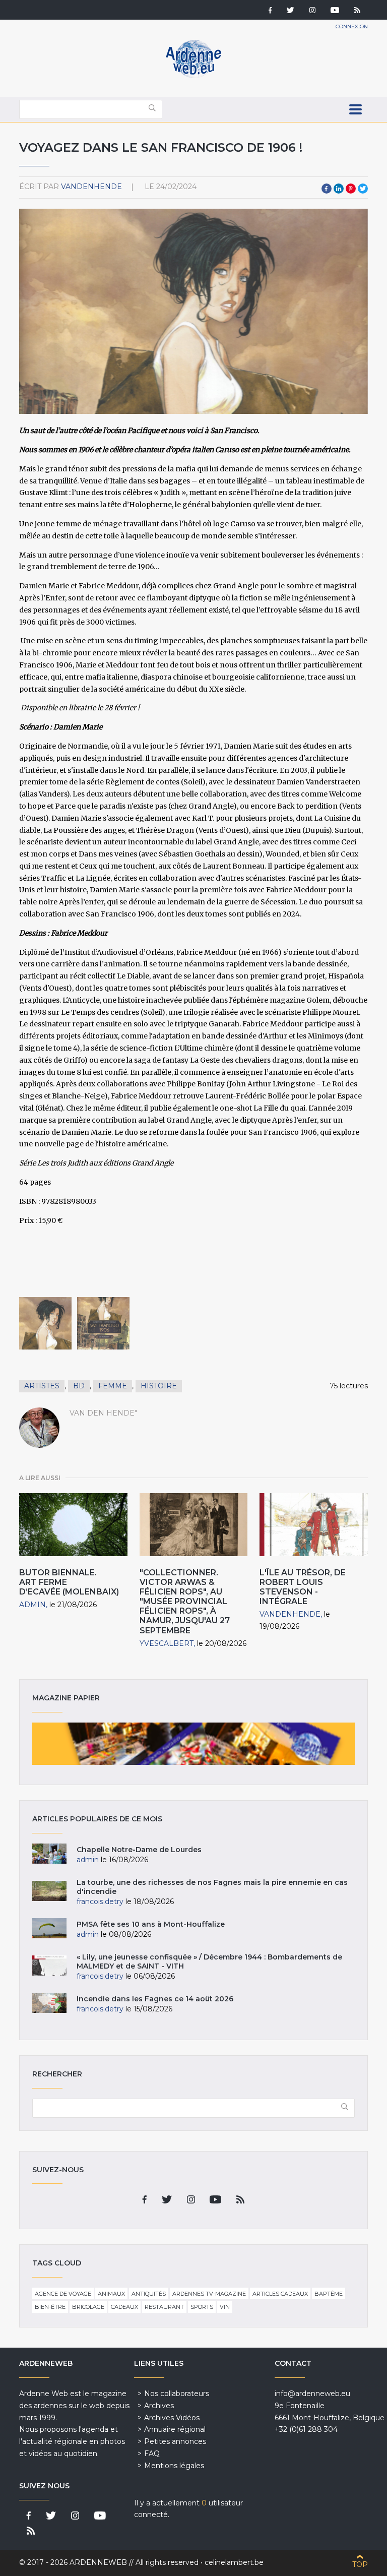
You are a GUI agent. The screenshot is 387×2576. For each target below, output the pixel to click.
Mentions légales (174, 2466)
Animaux (111, 2294)
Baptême (329, 2294)
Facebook (327, 189)
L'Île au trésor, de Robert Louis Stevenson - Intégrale (303, 1587)
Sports (202, 2307)
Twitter (363, 189)
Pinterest (351, 189)
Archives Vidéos (172, 2418)
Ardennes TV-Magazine (209, 2294)
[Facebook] (270, 11)
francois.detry (100, 1902)
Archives (159, 2406)
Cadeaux (124, 2307)
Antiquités (149, 2294)
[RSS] (357, 11)
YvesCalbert (167, 1643)
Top (360, 2564)
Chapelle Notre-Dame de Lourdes (139, 1850)
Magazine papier (193, 1744)
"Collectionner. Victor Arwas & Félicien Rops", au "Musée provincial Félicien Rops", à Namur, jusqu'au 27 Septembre (185, 1602)
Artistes (42, 1386)
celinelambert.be (234, 2562)
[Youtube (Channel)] (335, 11)
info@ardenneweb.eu (312, 2394)
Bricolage (88, 2307)
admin (33, 1605)
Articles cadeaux (280, 2294)
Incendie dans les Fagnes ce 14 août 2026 (155, 1999)
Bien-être (50, 2307)
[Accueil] (193, 76)
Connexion (352, 26)
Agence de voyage (63, 2294)
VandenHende (91, 187)
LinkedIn (339, 189)
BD (79, 1386)
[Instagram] (312, 11)
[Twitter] (291, 11)
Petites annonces (175, 2441)
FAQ (152, 2454)
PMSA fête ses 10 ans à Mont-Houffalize (151, 1924)
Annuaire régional (175, 2429)
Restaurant (164, 2307)
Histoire (159, 1386)
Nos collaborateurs (177, 2394)
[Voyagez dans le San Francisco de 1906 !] (45, 1323)
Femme (113, 1386)
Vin (225, 2307)
